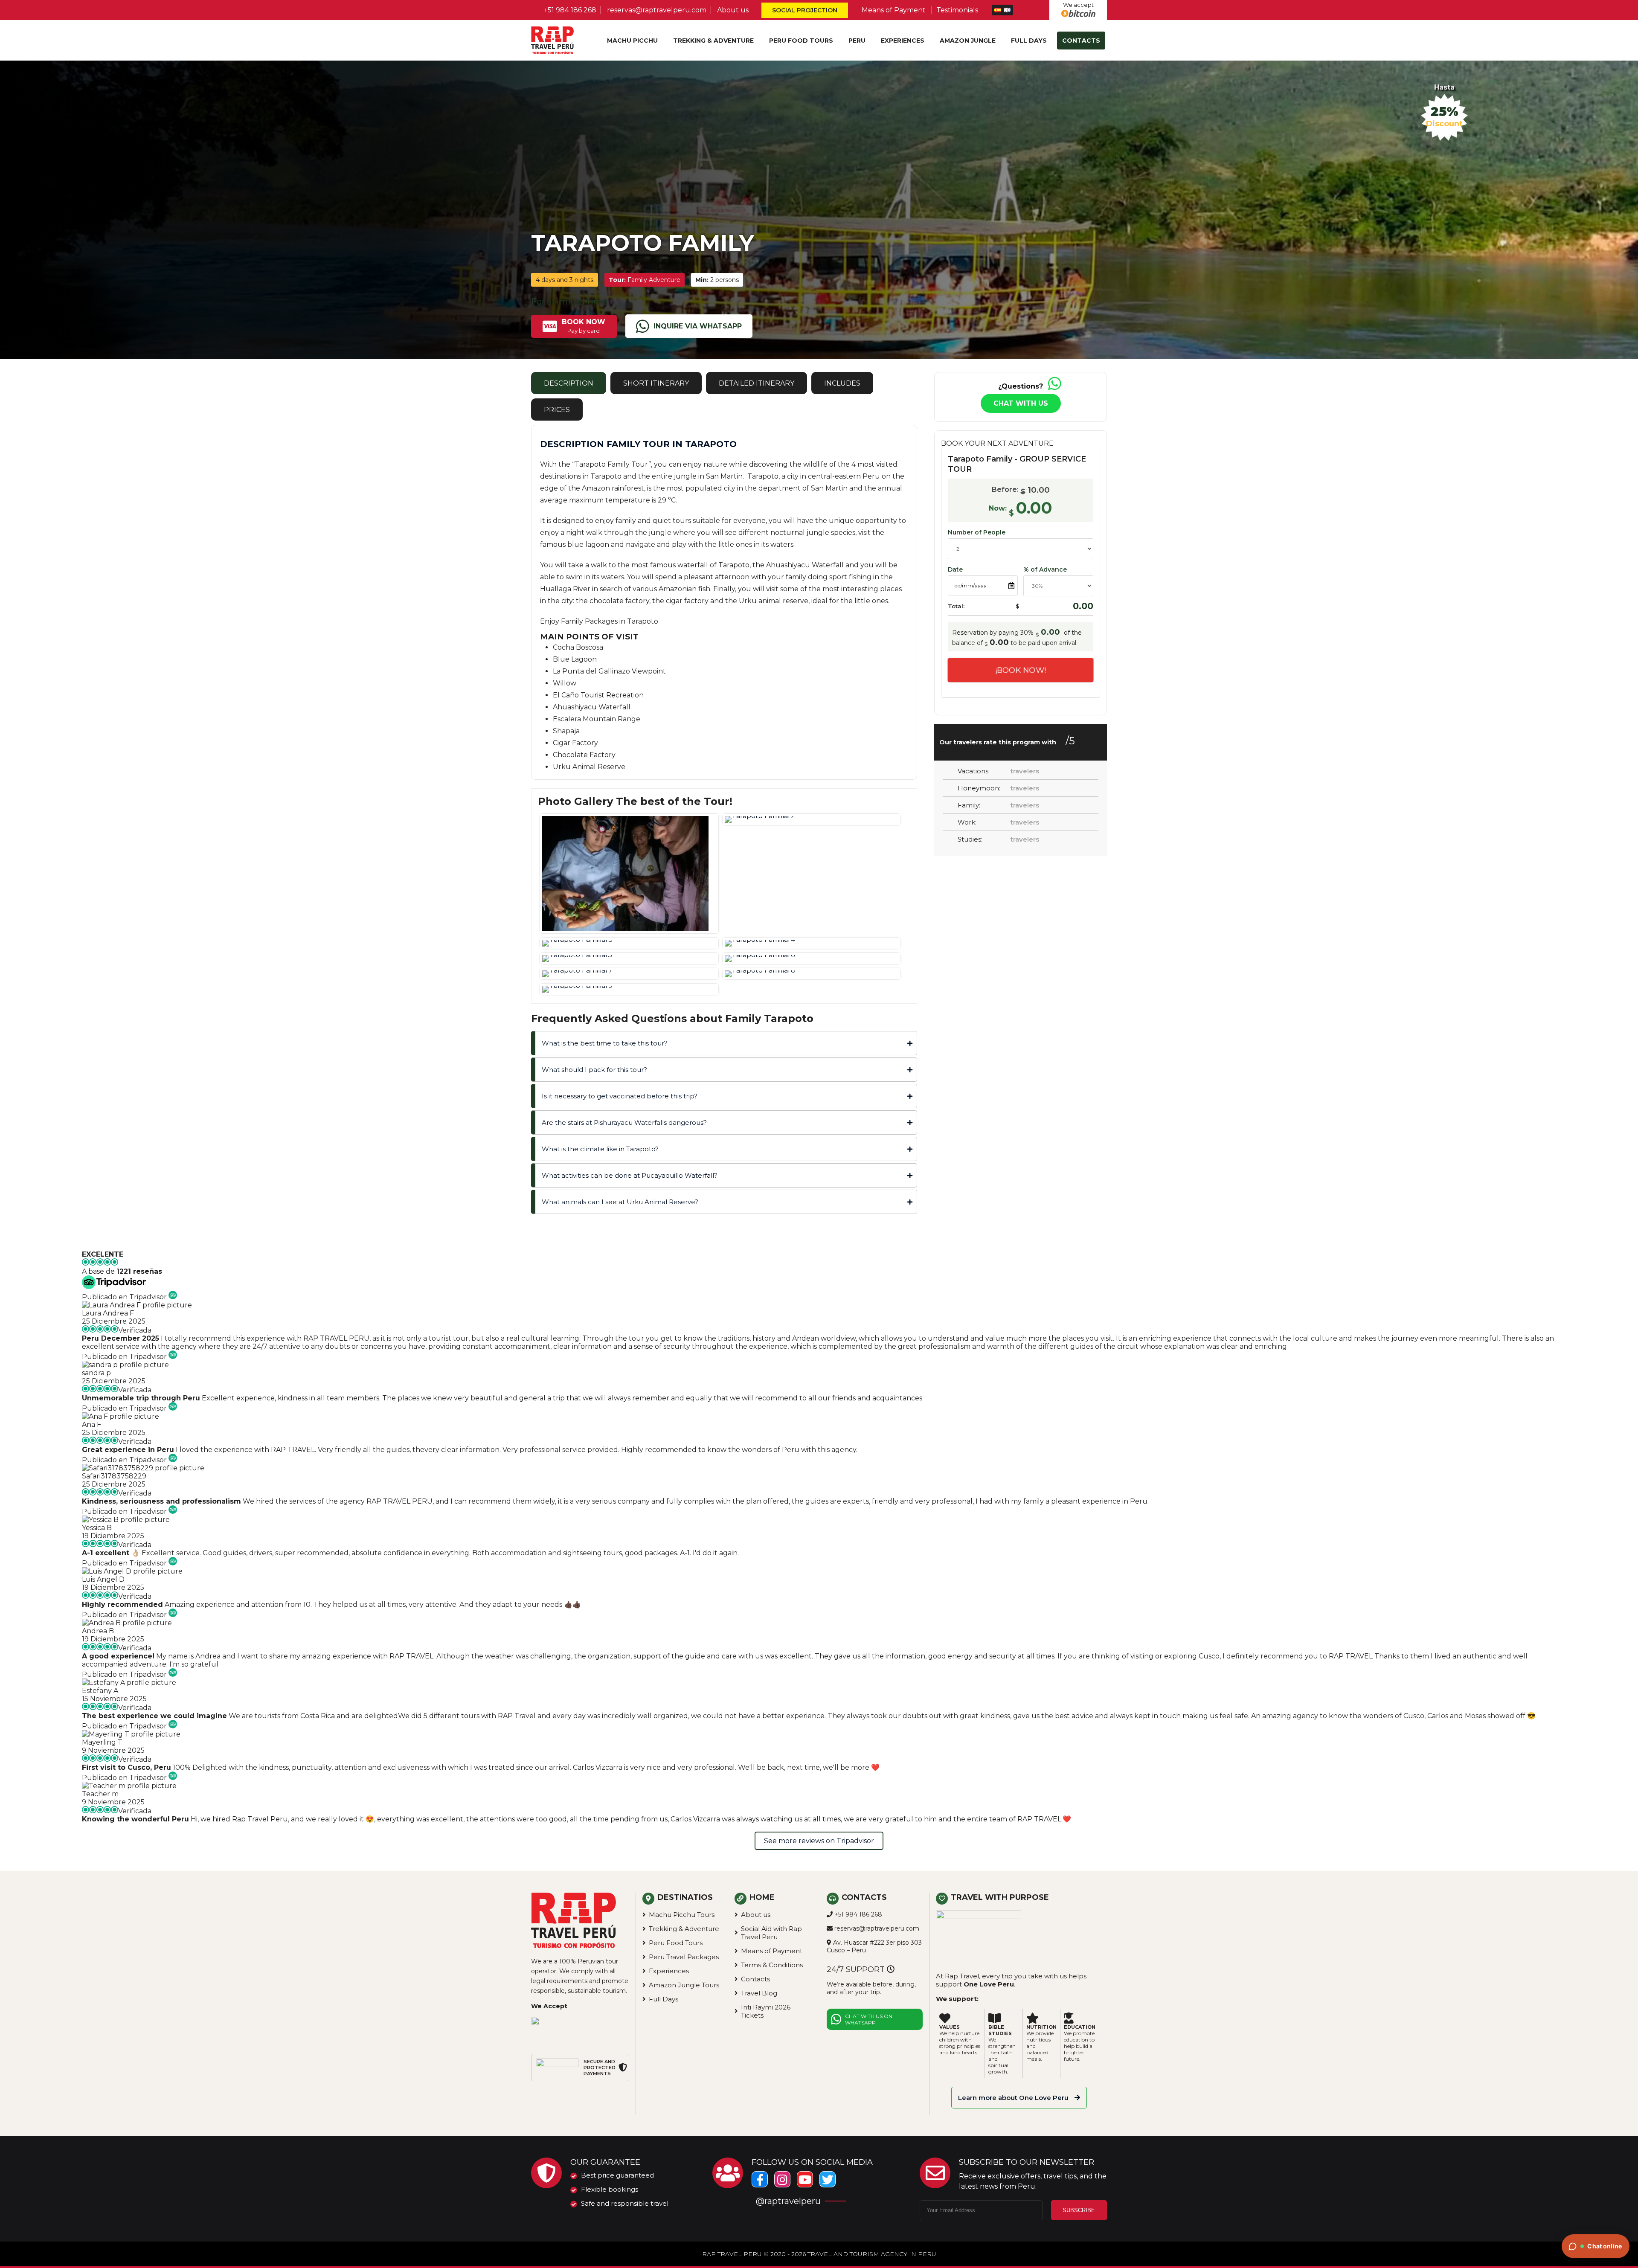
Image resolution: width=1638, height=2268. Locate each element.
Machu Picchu (632, 41)
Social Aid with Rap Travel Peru (771, 1933)
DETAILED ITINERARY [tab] (757, 383)
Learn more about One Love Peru (1014, 2098)
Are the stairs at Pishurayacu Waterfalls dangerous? (624, 1122)
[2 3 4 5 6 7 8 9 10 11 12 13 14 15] (1021, 551)
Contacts (1081, 41)
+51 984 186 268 (570, 10)
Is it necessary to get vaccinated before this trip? (620, 1096)
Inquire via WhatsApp (698, 326)
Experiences (903, 41)
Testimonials (957, 10)
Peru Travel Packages (684, 1957)
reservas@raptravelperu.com (657, 10)
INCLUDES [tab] (842, 383)
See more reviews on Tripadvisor (819, 1841)
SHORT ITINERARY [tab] (656, 383)
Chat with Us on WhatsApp (869, 2019)
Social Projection (804, 10)
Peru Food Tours (801, 41)
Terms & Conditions (772, 1965)
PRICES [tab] (557, 410)
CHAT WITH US (1021, 403)
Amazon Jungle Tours (684, 1985)
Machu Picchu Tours (682, 1915)
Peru (857, 41)
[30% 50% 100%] (1058, 586)
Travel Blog (759, 1993)
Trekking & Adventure (713, 41)
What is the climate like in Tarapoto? (600, 1149)
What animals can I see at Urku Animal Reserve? (620, 1202)
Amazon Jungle (968, 41)
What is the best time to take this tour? (605, 1043)
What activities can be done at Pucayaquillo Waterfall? (630, 1175)
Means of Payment (894, 10)
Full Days (1029, 41)
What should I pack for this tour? (594, 1070)
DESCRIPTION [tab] (569, 383)
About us (733, 10)
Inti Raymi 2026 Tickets (766, 2011)
